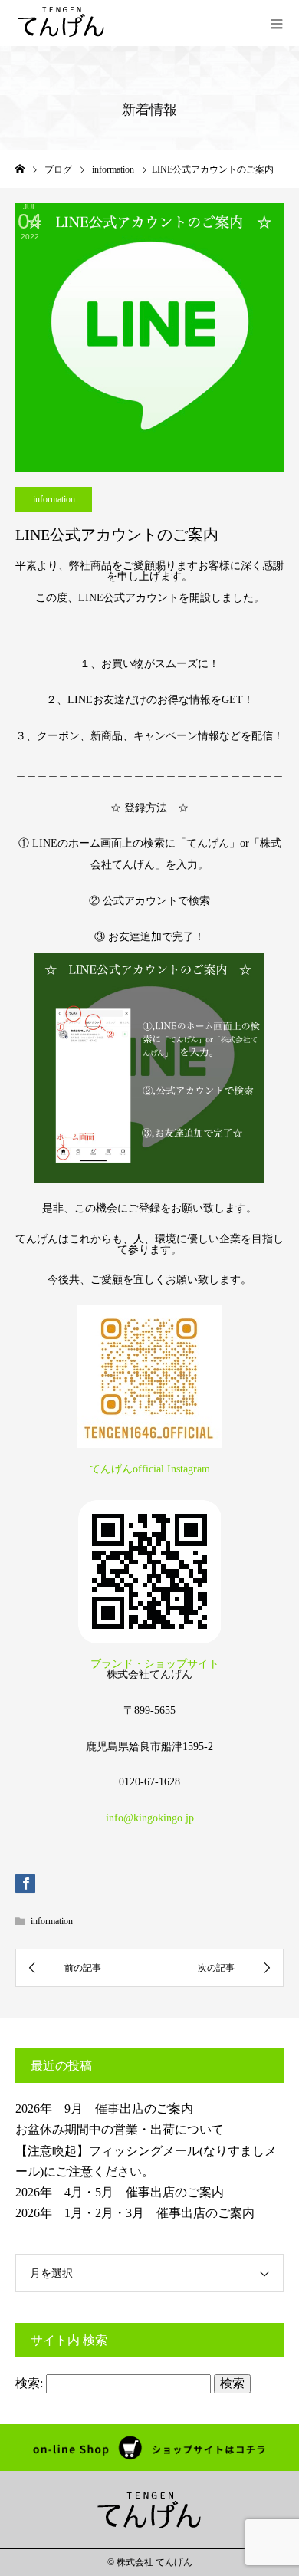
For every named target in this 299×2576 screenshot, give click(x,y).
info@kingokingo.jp (150, 1818)
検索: (29, 2383)
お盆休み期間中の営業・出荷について (120, 2129)
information (54, 499)
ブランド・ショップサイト (149, 1664)
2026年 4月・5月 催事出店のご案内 (120, 2192)
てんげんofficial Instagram (150, 1469)
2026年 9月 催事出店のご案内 (104, 2109)
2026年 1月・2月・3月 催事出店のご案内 (135, 2213)
